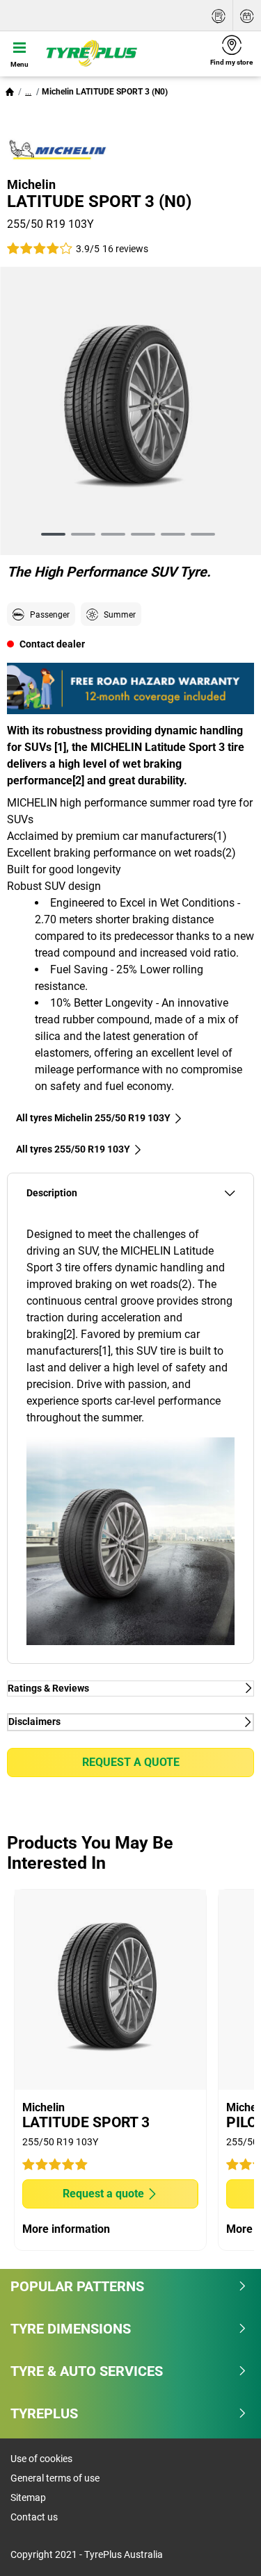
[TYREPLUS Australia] (120, 53)
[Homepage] (10, 92)
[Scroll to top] (224, 2546)
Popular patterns (77, 2286)
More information (66, 2229)
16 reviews (125, 249)
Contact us (34, 2517)
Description (52, 1193)
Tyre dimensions (71, 2329)
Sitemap (28, 2497)
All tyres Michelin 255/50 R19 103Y (93, 1118)
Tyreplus (44, 2413)
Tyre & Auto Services (87, 2371)
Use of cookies (41, 2459)
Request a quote (131, 1762)
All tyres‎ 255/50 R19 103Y (73, 1149)
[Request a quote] (219, 16)
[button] (28, 92)
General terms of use (55, 2478)
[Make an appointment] (247, 16)
